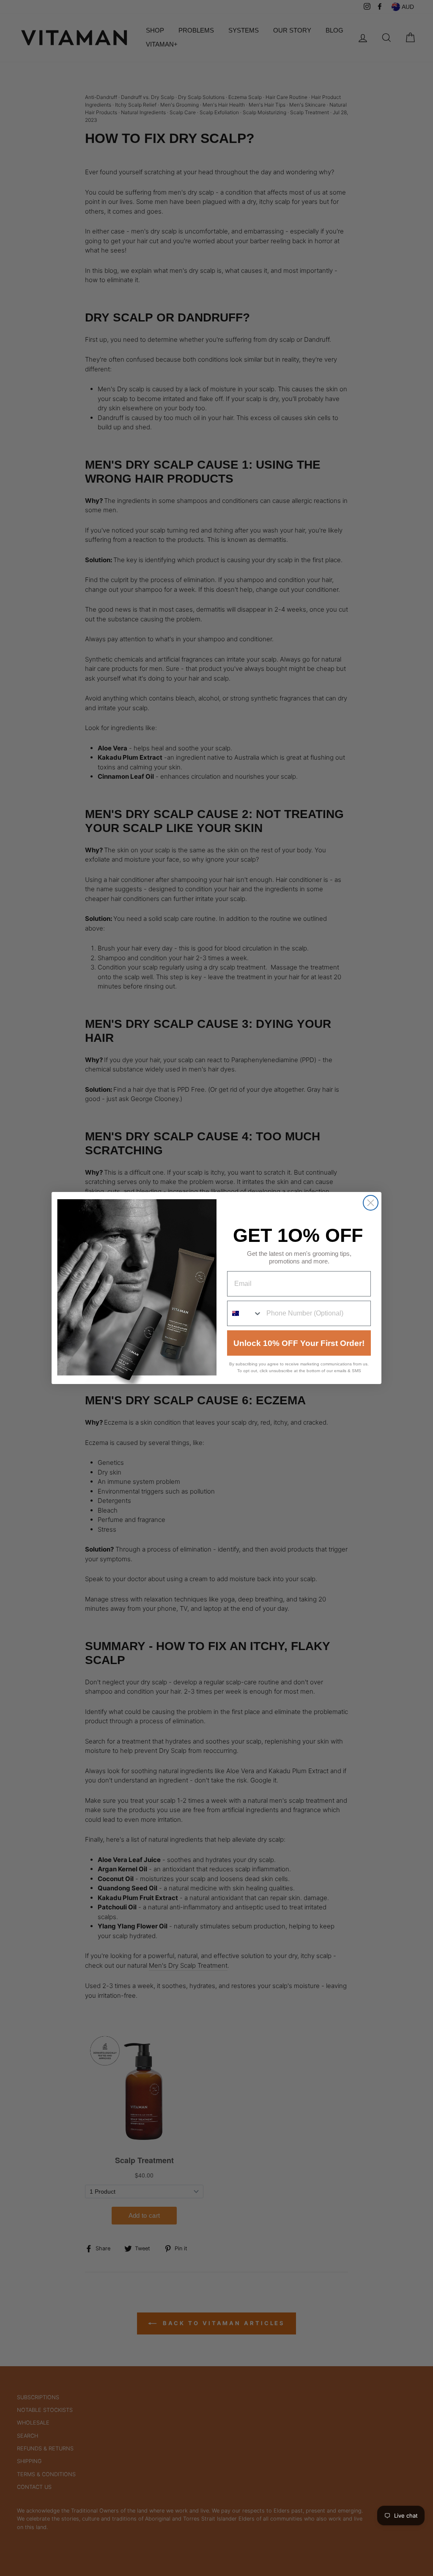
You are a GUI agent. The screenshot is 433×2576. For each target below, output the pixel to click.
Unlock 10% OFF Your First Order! (299, 1343)
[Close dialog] (371, 1203)
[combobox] (245, 1313)
